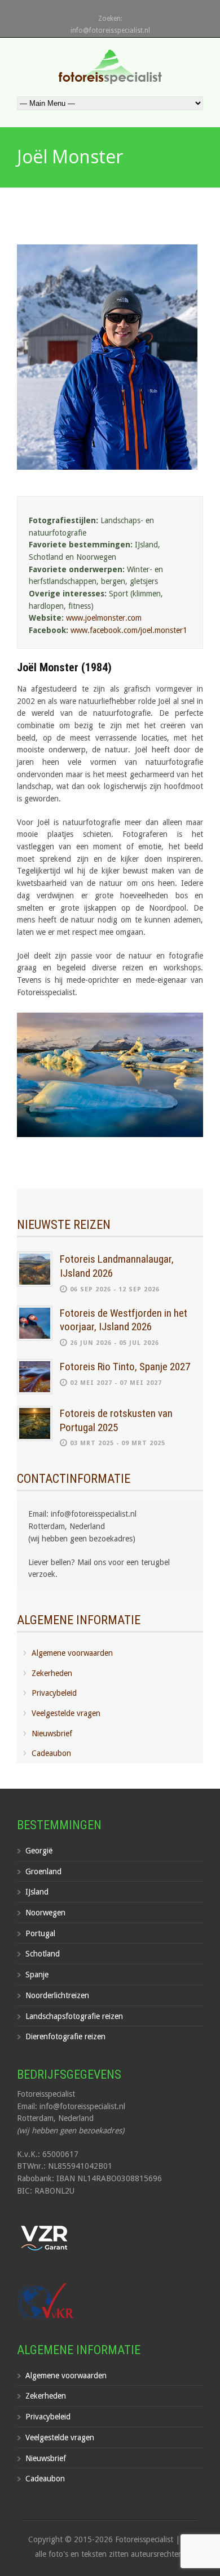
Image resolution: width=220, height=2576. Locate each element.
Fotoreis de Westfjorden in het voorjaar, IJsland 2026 (124, 1320)
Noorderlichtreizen (57, 1995)
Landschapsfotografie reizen (74, 2016)
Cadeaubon (51, 1753)
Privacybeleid (54, 1693)
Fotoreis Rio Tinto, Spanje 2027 (125, 1367)
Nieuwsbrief (52, 1733)
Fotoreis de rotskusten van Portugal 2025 (116, 1420)
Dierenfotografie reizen (65, 2036)
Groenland (43, 1871)
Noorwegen (45, 1913)
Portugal (40, 1933)
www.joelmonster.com (104, 618)
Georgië (39, 1851)
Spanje (37, 1975)
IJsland (37, 1892)
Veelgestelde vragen (66, 1713)
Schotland (43, 1954)
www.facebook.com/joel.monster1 (129, 630)
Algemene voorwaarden (72, 1653)
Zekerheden (52, 1673)
